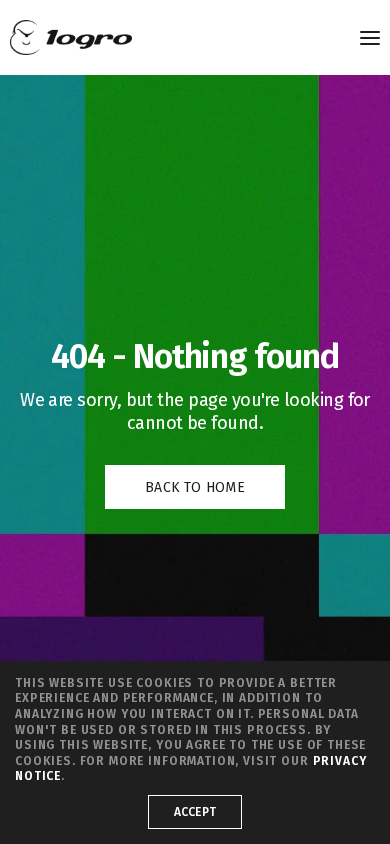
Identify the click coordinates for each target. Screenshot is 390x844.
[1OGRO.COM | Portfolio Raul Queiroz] (71, 37)
